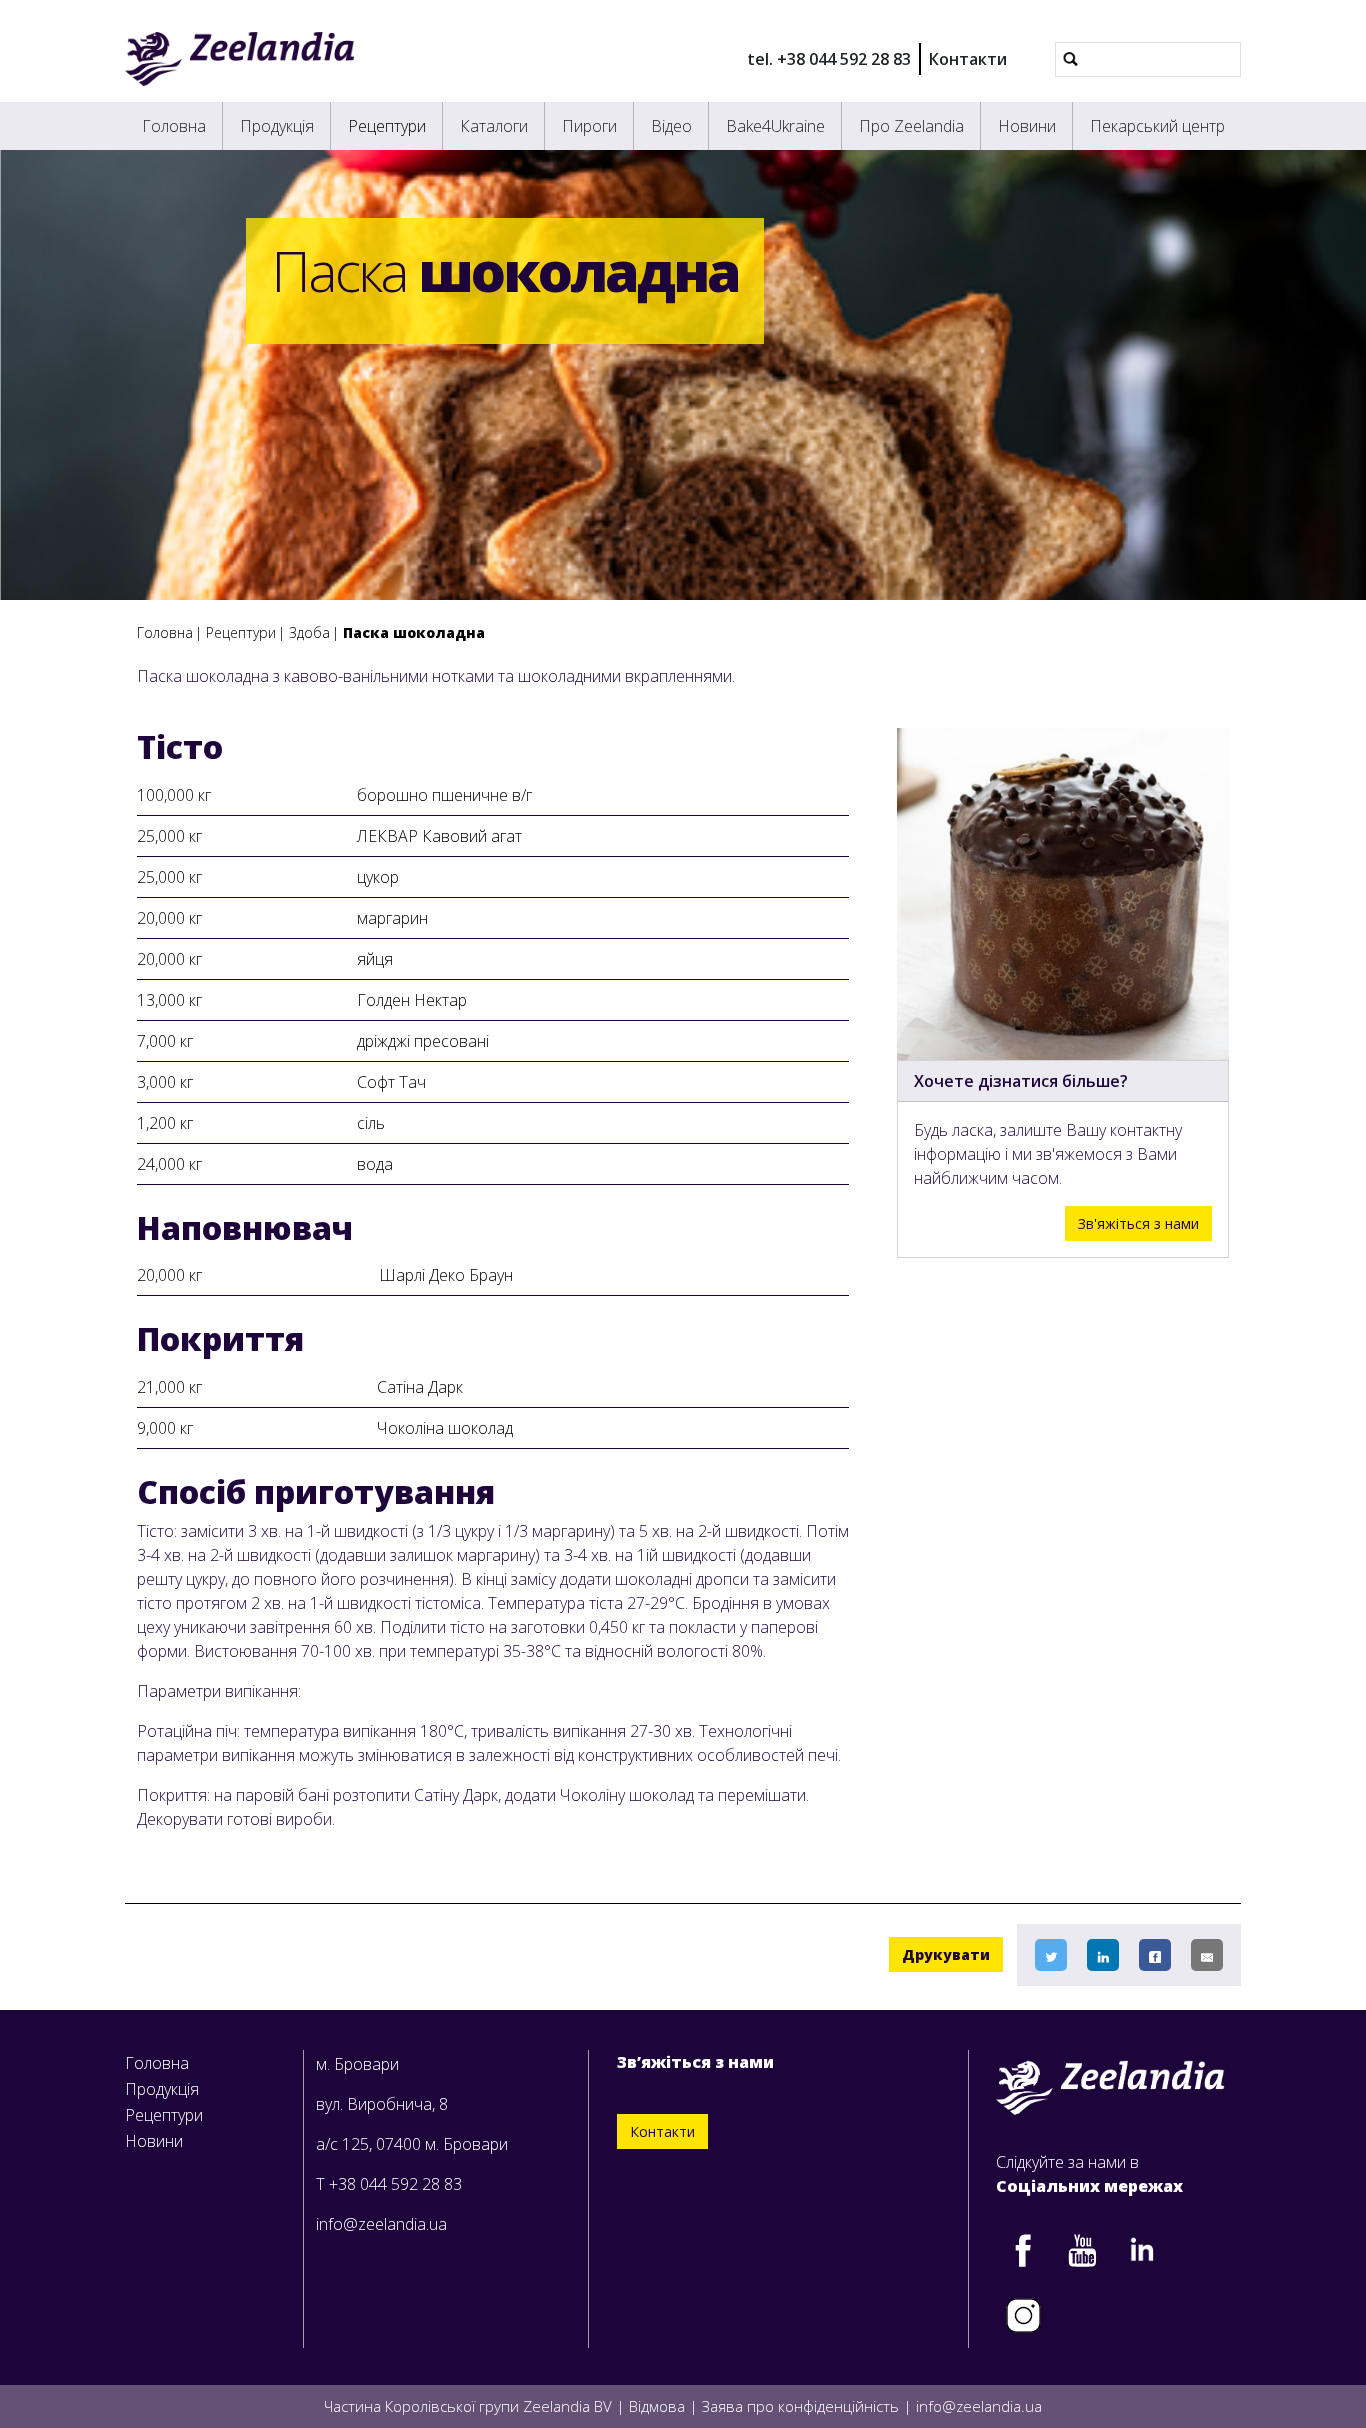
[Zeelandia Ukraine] (239, 59)
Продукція (277, 126)
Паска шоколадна (414, 632)
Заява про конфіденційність (800, 2406)
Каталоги (494, 126)
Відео (671, 126)
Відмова (657, 2406)
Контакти (968, 59)
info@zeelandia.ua (381, 2224)
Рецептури (387, 126)
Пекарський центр (1157, 126)
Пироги (589, 126)
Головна (174, 126)
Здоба (309, 632)
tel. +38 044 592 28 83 (829, 59)
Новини (1027, 126)
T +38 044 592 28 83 (389, 2184)
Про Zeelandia (911, 126)
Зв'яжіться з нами (1138, 1223)
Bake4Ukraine (775, 126)
